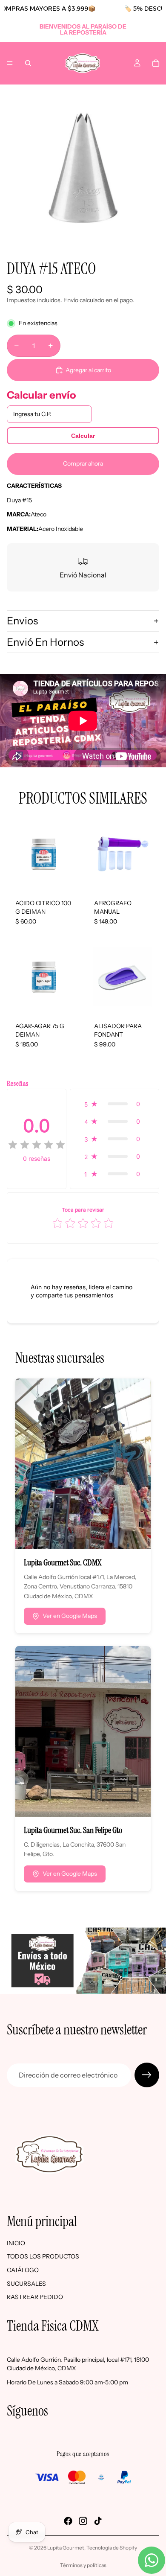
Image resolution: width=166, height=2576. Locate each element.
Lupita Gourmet (66, 2548)
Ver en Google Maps (70, 1616)
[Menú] (10, 63)
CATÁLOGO (23, 2270)
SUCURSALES (26, 2284)
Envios (22, 621)
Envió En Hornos (45, 642)
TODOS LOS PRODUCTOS (43, 2257)
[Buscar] (28, 63)
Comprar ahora (83, 463)
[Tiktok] (98, 2521)
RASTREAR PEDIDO (35, 2297)
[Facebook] (68, 2521)
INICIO (16, 2243)
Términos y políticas (83, 2565)
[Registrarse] (147, 2075)
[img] (37, 1145)
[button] (114, 1104)
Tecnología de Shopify (112, 2548)
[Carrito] (156, 63)
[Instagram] (83, 2521)
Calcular (83, 436)
